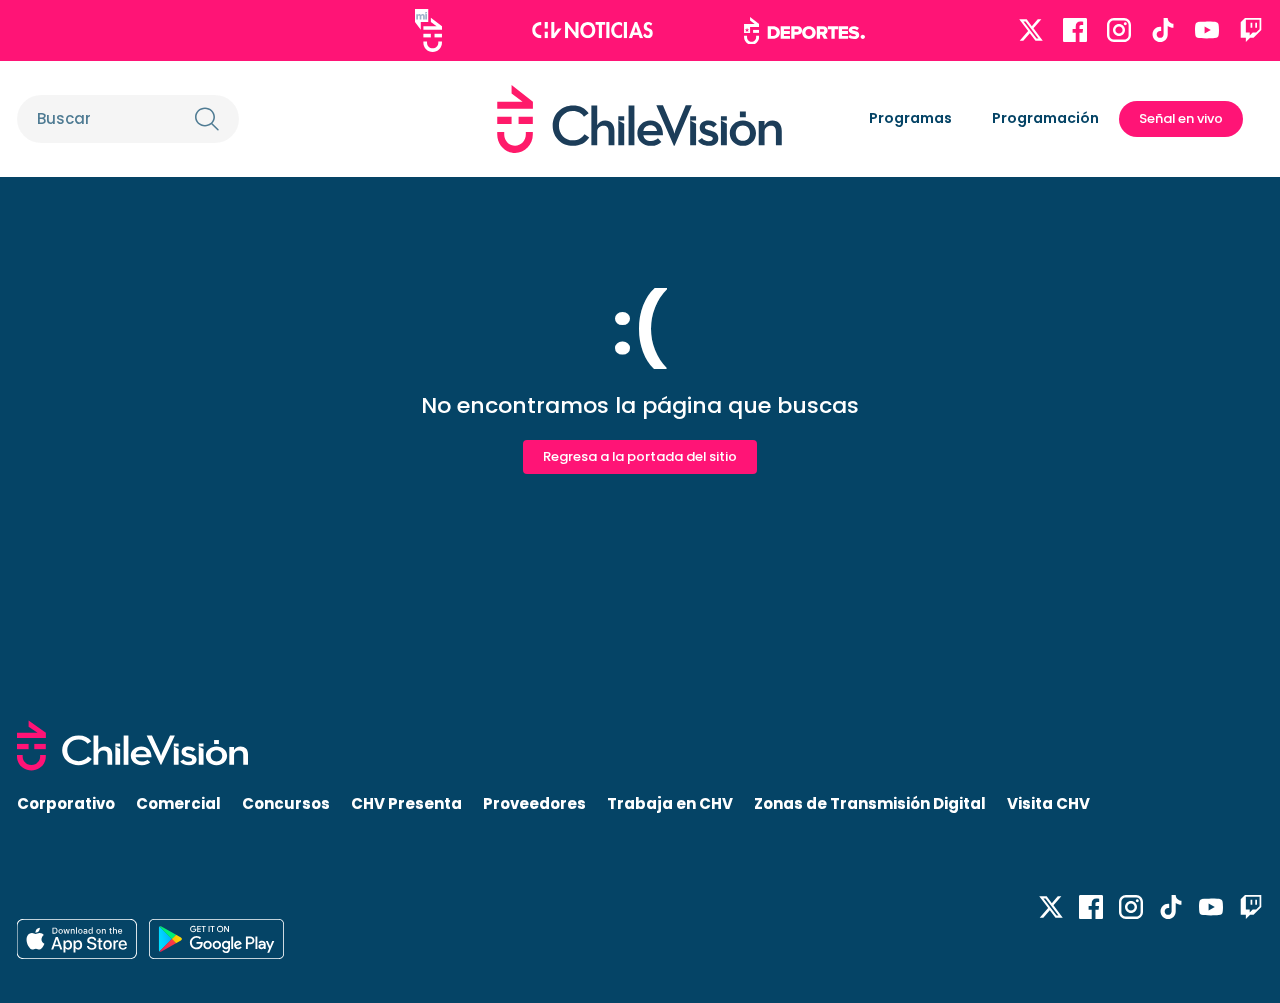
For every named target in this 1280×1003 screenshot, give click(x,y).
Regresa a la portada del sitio (640, 456)
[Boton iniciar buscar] (207, 119)
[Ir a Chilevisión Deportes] (804, 31)
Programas (910, 118)
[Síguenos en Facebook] (1075, 30)
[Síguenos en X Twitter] (1031, 30)
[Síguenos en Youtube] (1207, 30)
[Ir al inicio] (639, 119)
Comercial (178, 803)
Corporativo (66, 803)
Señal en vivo (1181, 118)
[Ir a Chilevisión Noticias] (592, 30)
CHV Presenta (406, 803)
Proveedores (534, 803)
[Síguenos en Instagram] (1119, 30)
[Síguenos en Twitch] (1251, 30)
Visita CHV (1048, 803)
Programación (1045, 118)
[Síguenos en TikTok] (1163, 30)
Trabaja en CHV (670, 803)
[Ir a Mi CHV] (428, 30)
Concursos (286, 803)
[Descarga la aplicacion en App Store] (216, 939)
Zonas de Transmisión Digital (870, 803)
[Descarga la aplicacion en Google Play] (77, 939)
